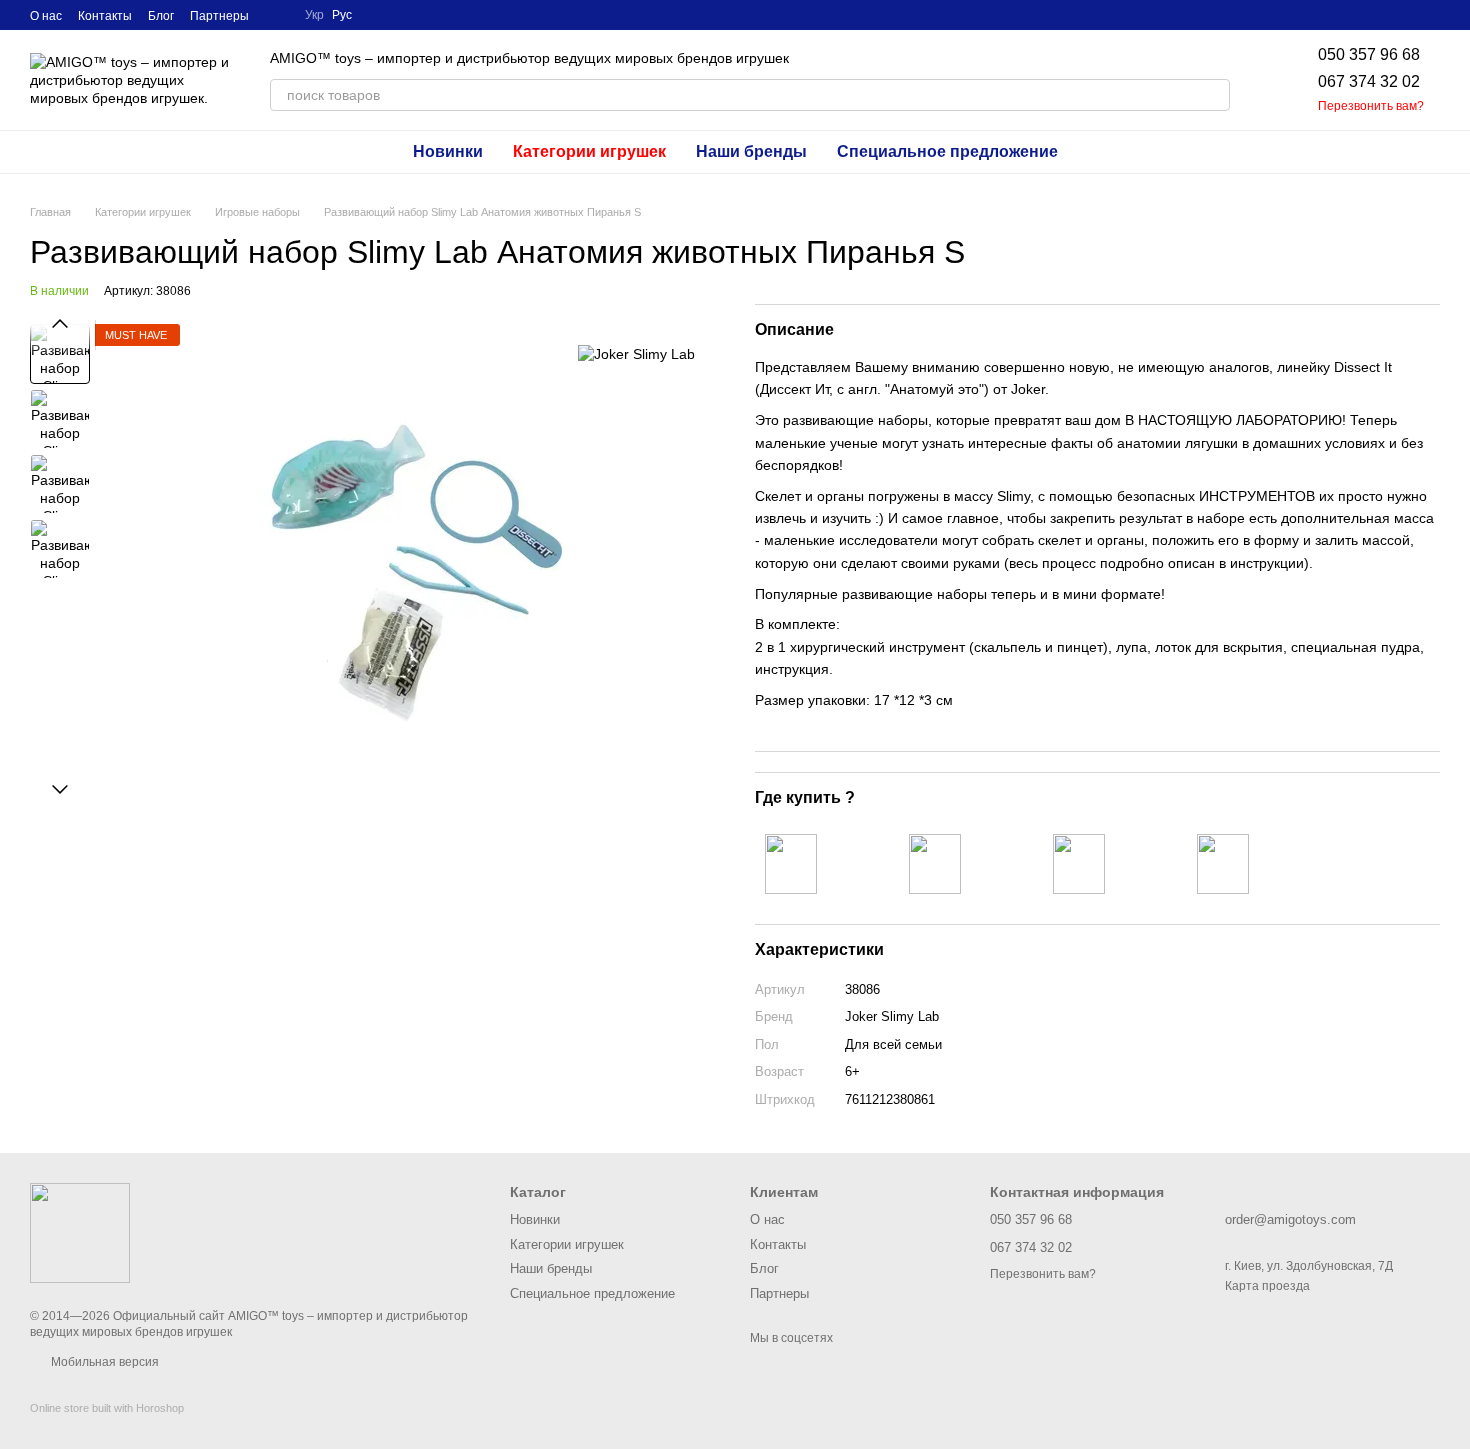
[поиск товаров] (1214, 95)
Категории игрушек (589, 151)
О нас (46, 16)
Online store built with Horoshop (107, 1408)
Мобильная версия (103, 1362)
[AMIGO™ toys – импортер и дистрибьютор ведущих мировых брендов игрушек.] (80, 1233)
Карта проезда (1267, 1286)
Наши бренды (751, 151)
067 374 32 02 (1369, 81)
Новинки (448, 151)
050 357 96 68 (1369, 54)
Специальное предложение (947, 151)
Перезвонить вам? (1371, 106)
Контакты (105, 16)
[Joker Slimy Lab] (636, 353)
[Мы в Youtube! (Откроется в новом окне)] (277, 15)
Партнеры (219, 16)
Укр (314, 15)
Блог (161, 16)
